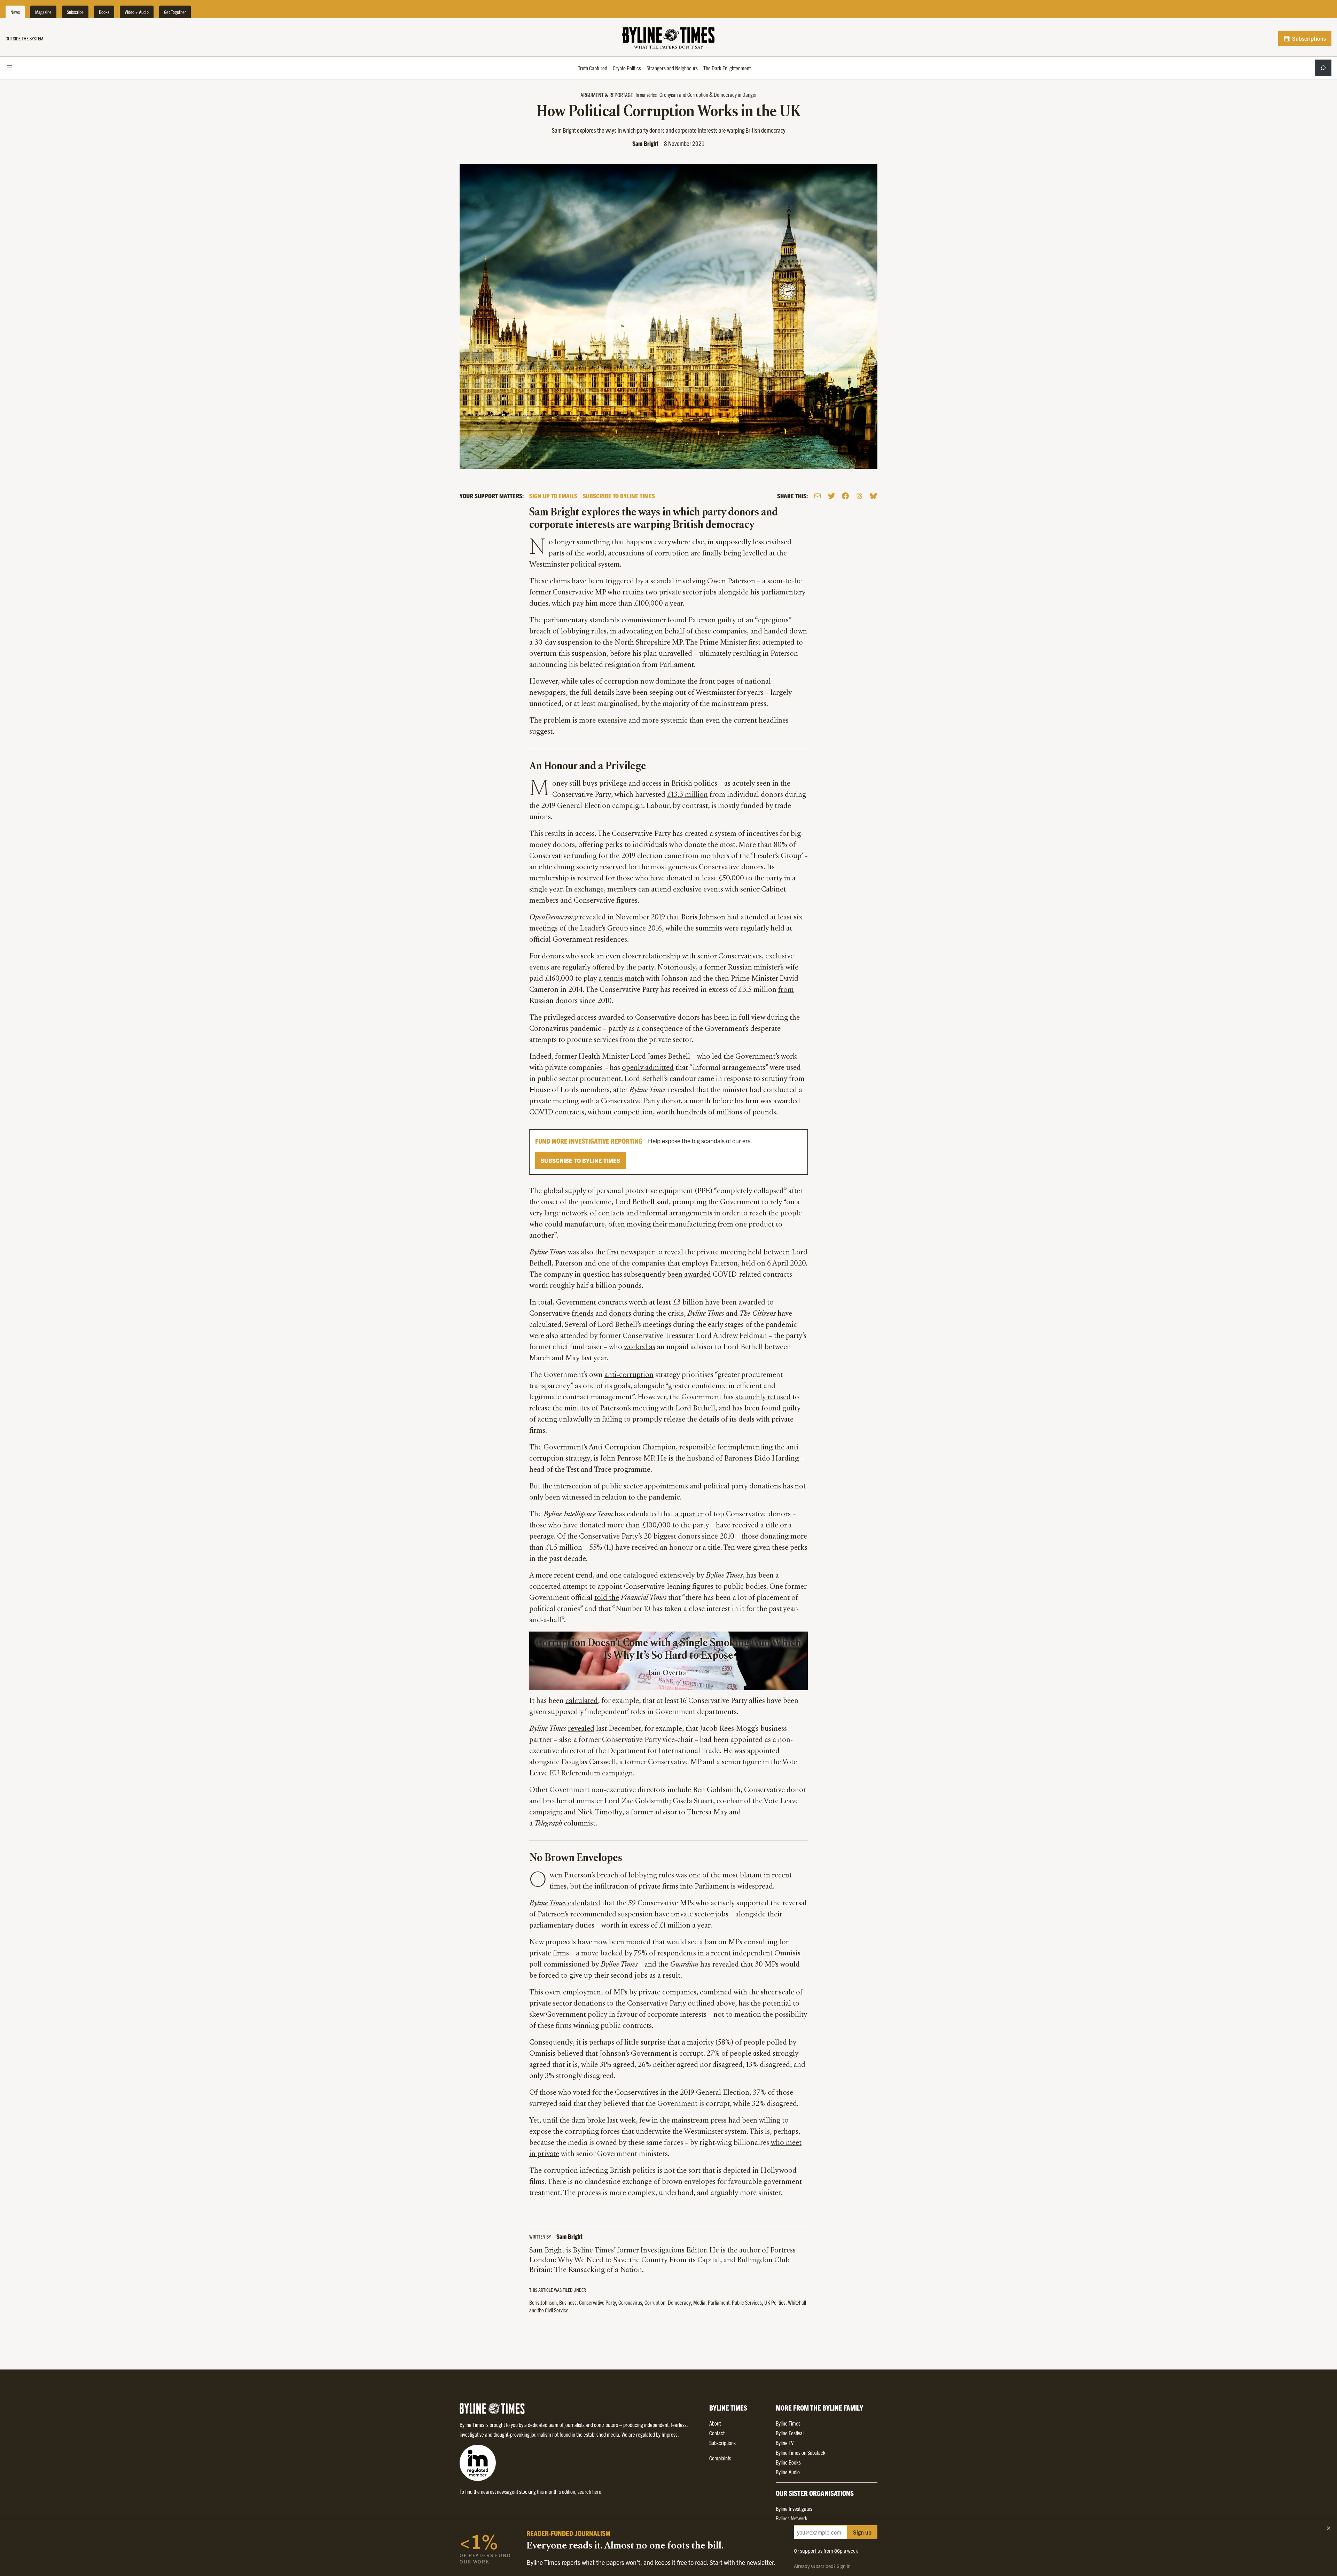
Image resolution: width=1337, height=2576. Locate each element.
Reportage (621, 95)
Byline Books (788, 2462)
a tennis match (621, 979)
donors (620, 1314)
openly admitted (648, 1068)
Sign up (862, 2532)
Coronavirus (630, 2302)
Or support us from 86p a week (826, 2551)
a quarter (689, 1515)
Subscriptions (1308, 38)
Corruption (655, 2302)
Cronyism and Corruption (684, 94)
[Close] (1329, 2528)
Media (699, 2302)
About (715, 2423)
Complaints (720, 2458)
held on (753, 1264)
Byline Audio (788, 2472)
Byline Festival (790, 2433)
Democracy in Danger (735, 94)
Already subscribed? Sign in (822, 2566)
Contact (717, 2433)
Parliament (719, 2302)
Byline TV (785, 2443)
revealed (581, 1729)
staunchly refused (763, 1398)
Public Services (747, 2302)
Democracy (679, 2302)
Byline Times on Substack (801, 2452)
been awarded (689, 1275)
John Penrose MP (627, 1459)
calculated (582, 1701)
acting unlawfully (565, 1420)
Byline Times (788, 2423)
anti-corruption (629, 1375)
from (786, 990)
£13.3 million (687, 795)
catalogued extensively (659, 1576)
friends (583, 1314)
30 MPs (767, 1965)
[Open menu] (10, 68)
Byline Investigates (794, 2508)
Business (568, 2302)
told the (607, 1598)
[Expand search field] (1323, 68)
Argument (592, 95)
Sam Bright (645, 143)
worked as (639, 1347)
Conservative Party (597, 2302)
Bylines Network (792, 2518)
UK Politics (775, 2302)
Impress (670, 2434)
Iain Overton (669, 1673)
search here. (590, 2491)
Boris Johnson (543, 2302)
